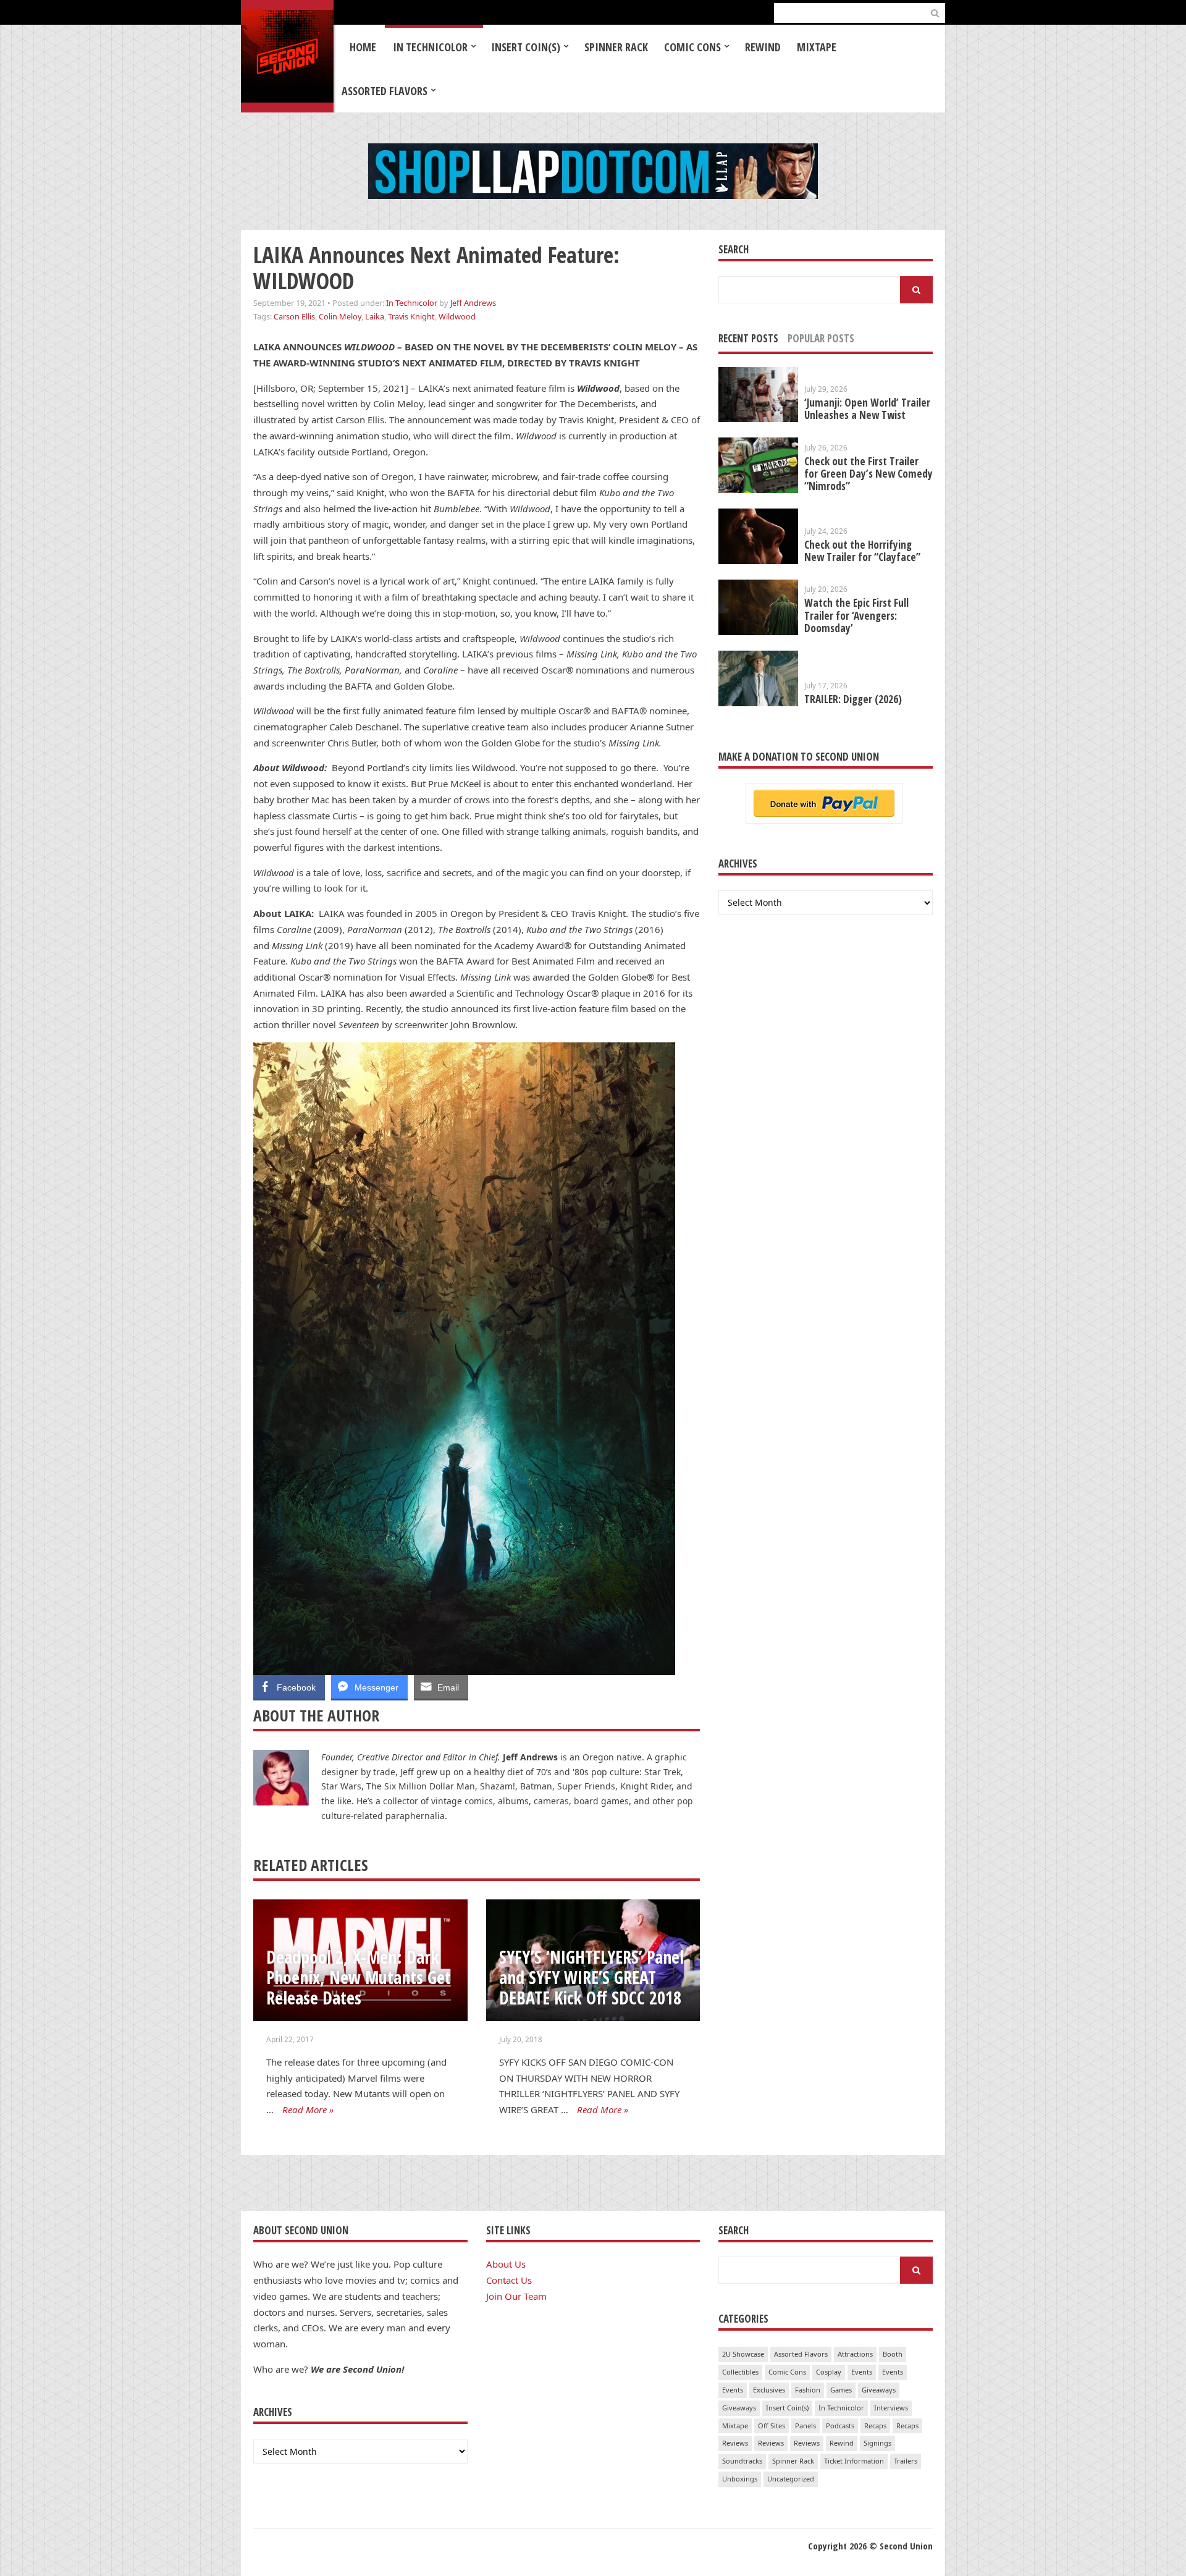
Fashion (808, 2390)
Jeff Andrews (473, 303)
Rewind (763, 47)
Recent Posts (748, 338)
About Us (506, 2264)
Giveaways (879, 2390)
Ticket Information (854, 2461)
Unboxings (740, 2479)
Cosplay (829, 2372)
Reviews (735, 2443)
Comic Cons (692, 47)
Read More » (308, 2109)
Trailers (906, 2461)
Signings (877, 2443)
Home (363, 47)
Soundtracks (742, 2461)
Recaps (875, 2426)
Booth (893, 2354)
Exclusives (769, 2390)
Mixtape (817, 47)
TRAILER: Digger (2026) (853, 699)
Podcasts (840, 2426)
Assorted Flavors (385, 91)
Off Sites (772, 2426)
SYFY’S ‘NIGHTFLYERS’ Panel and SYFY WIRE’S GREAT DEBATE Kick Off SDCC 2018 (591, 1977)
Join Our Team (516, 2296)
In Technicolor (430, 47)
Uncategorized (791, 2479)
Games (841, 2390)
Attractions (855, 2354)
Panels (805, 2426)
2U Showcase (743, 2354)
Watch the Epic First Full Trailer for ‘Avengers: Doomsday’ (856, 615)
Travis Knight (411, 316)
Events (862, 2372)
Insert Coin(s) (526, 47)
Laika (375, 316)
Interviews (891, 2408)
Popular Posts (821, 338)
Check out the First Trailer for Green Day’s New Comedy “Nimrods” (868, 474)
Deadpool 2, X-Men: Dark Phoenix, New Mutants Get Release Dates (359, 1977)
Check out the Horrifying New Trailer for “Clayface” (862, 551)
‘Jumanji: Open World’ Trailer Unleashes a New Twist (867, 409)
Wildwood (457, 316)
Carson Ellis (294, 316)
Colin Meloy (340, 316)
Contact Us (509, 2280)
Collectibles (740, 2372)
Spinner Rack (616, 47)
